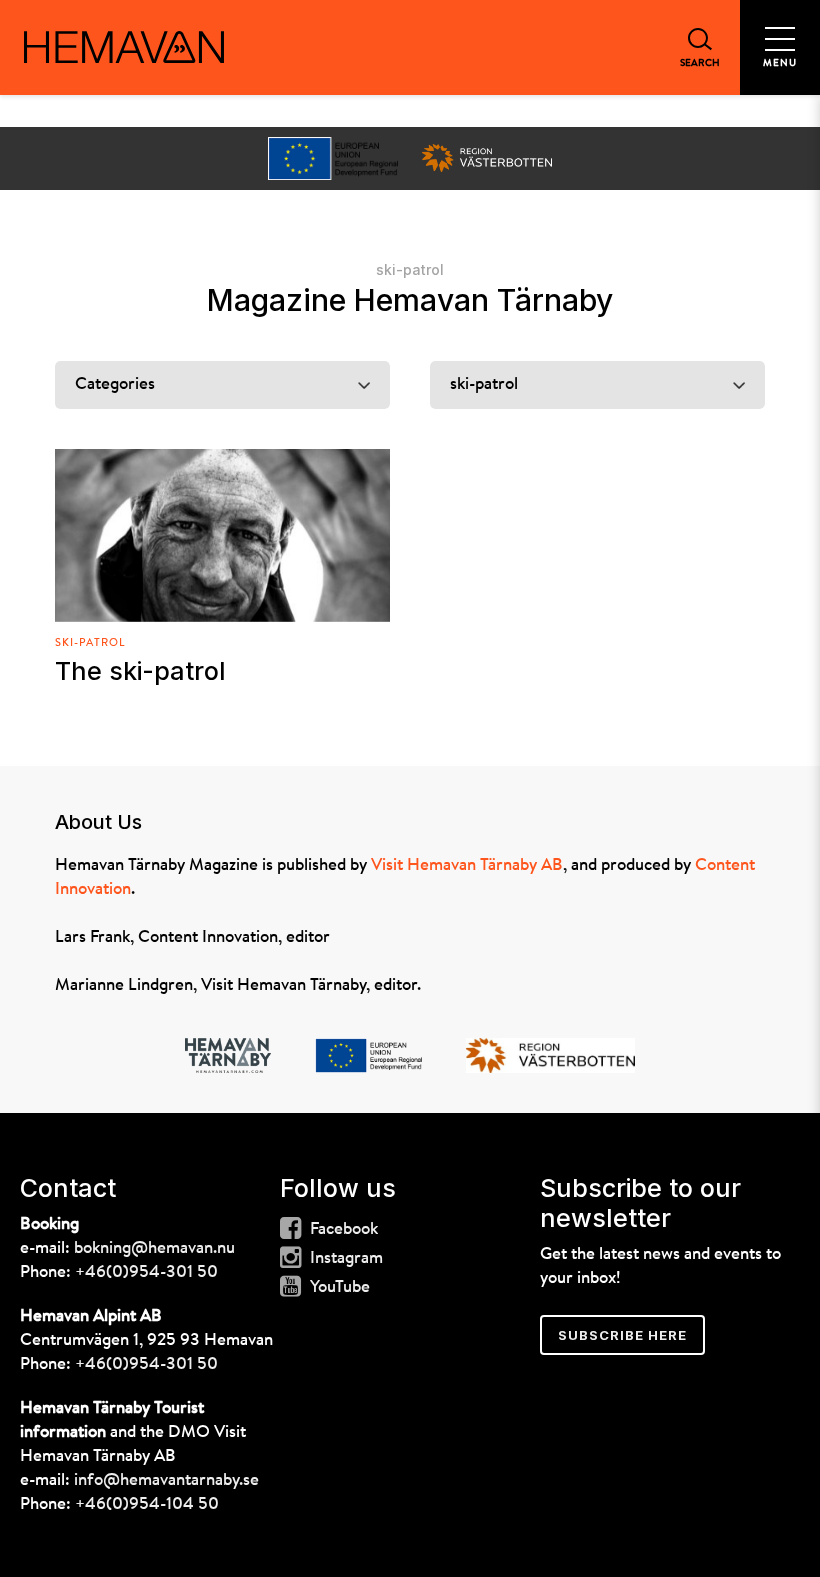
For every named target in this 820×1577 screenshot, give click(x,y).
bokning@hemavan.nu (154, 1248)
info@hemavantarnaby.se (166, 1480)
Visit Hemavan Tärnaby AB (467, 865)
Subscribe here (622, 1335)
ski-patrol (90, 643)
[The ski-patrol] (222, 535)
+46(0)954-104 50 (147, 1504)
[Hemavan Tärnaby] (124, 47)
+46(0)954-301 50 (146, 1272)
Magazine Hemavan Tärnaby (410, 300)
